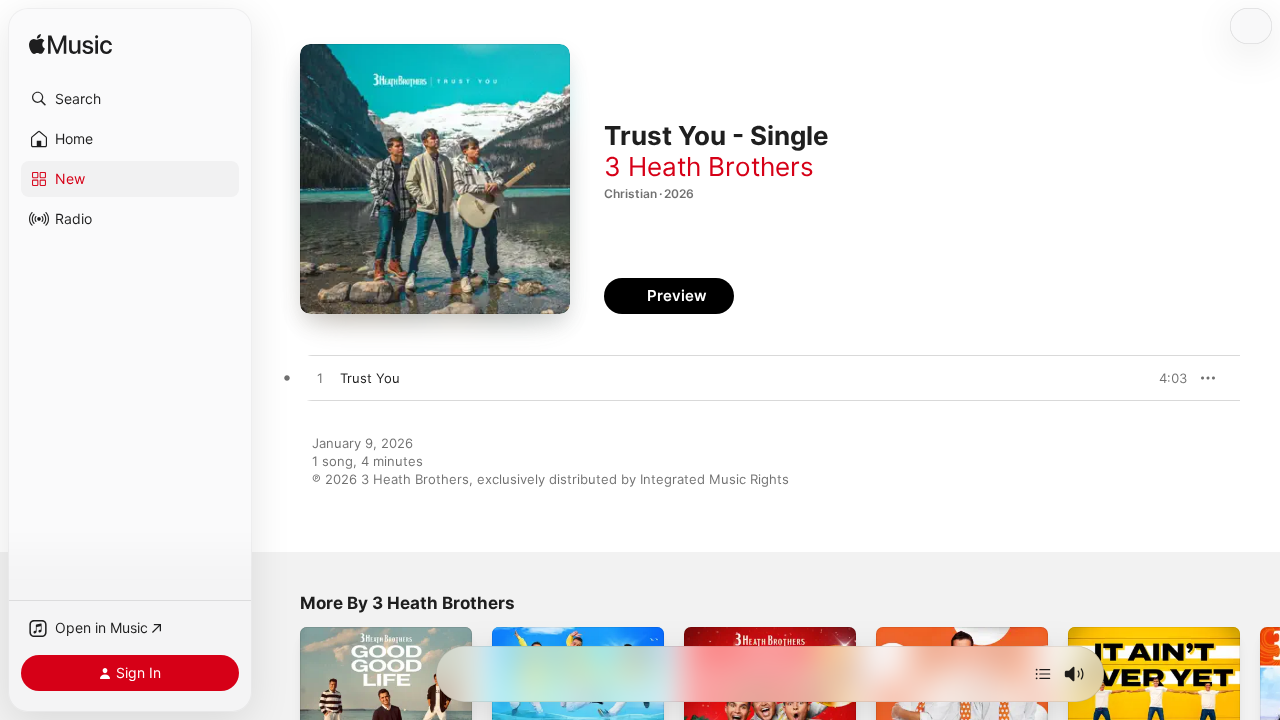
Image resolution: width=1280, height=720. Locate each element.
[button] (130, 99)
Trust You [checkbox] (370, 378)
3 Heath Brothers (709, 166)
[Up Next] (1043, 674)
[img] (70, 45)
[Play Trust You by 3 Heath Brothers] (320, 379)
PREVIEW (1165, 378)
